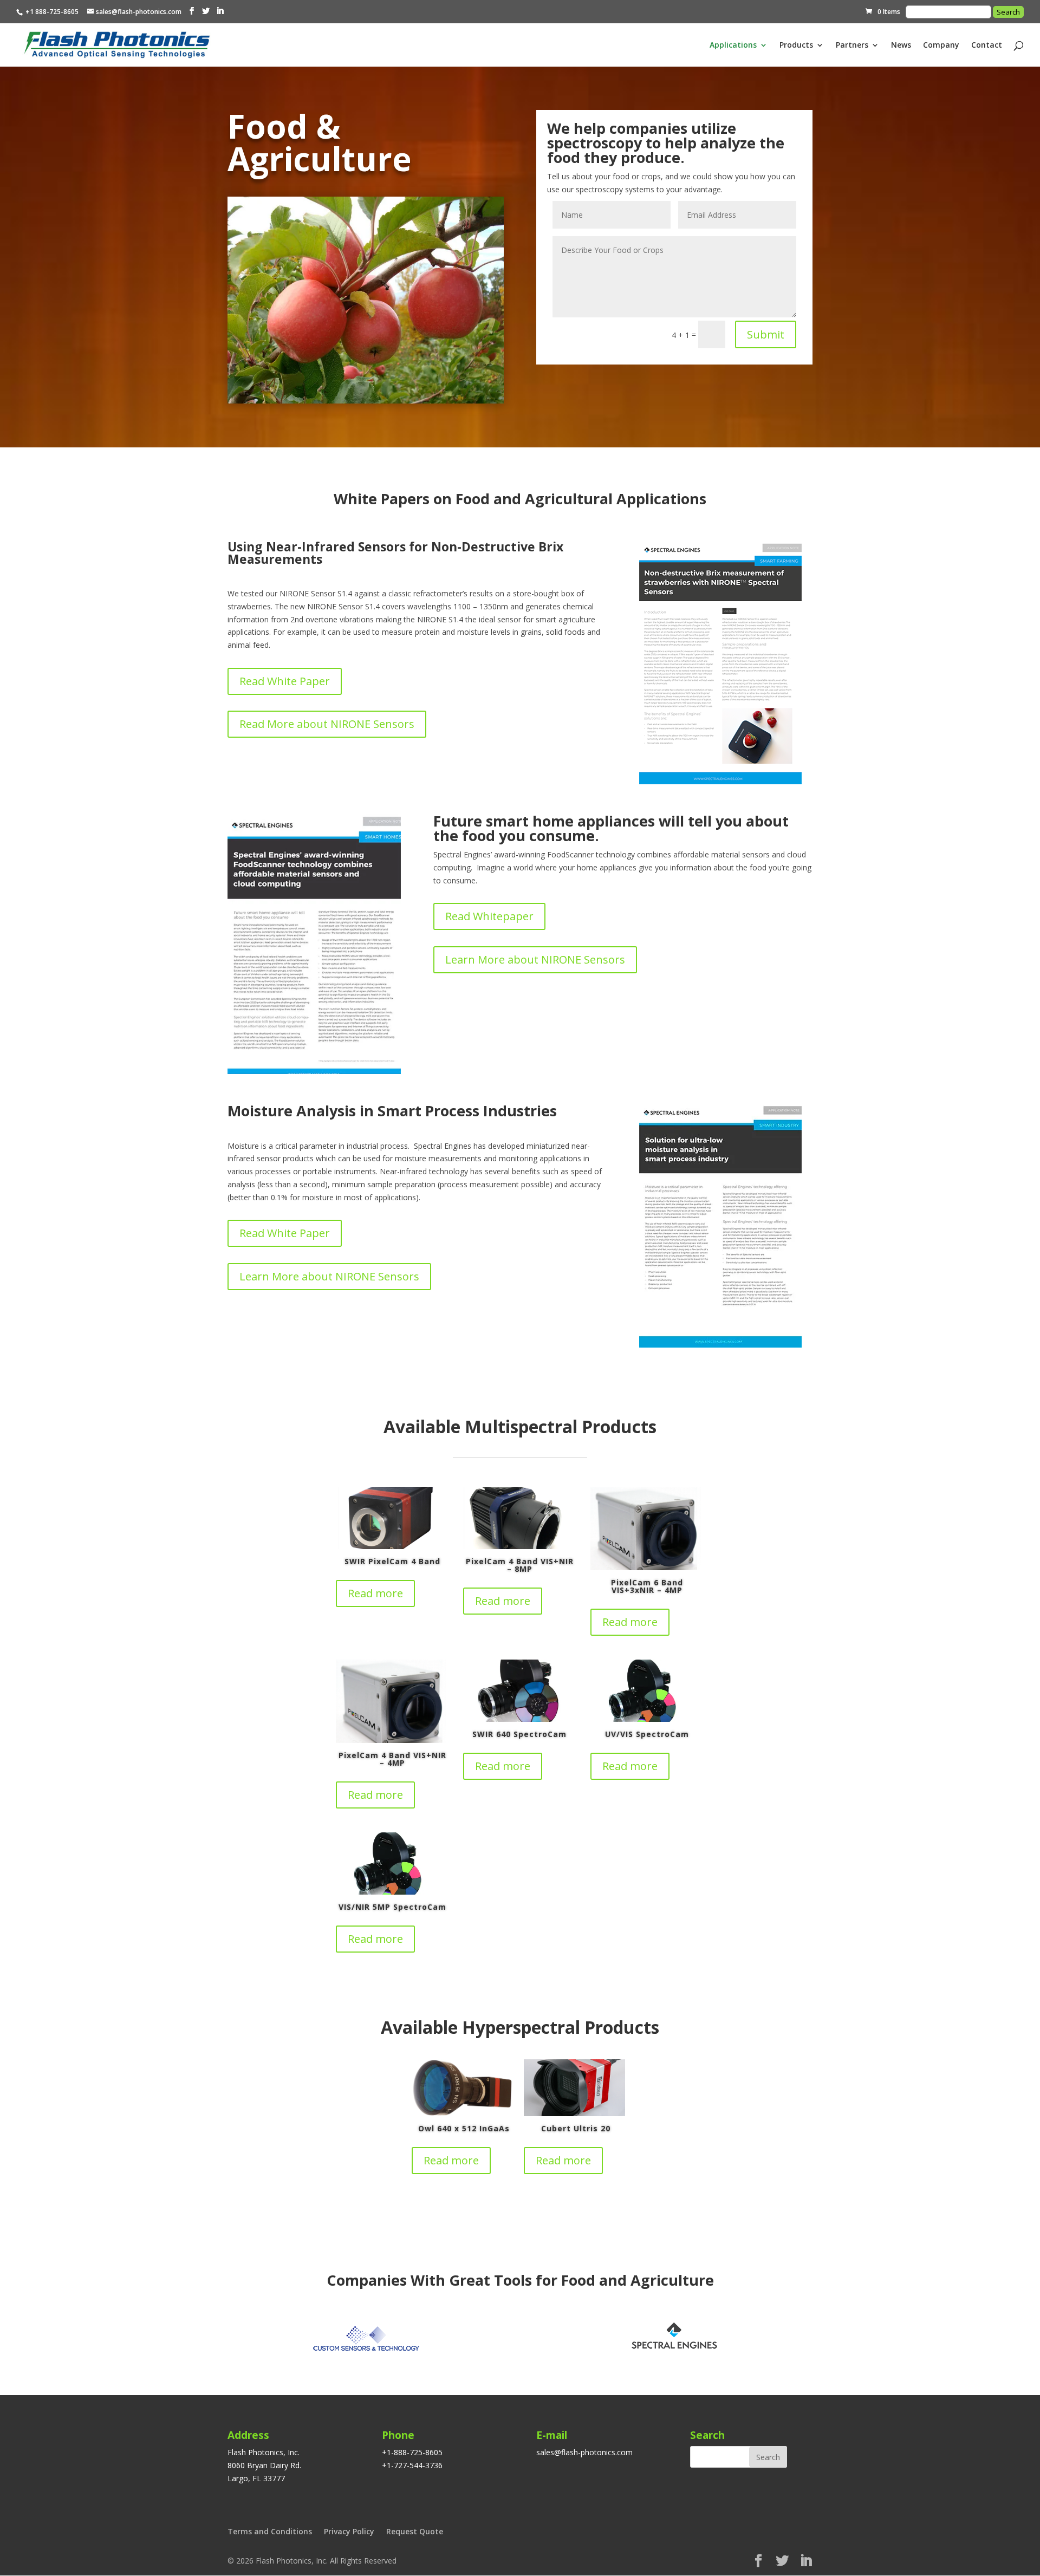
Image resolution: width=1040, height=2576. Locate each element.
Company (941, 45)
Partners (852, 45)
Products (796, 45)
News (901, 45)
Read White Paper (285, 681)
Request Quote (415, 2531)
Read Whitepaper (489, 916)
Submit (766, 334)
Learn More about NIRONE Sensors (535, 960)
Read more (375, 1593)
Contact (987, 45)
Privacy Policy (349, 2531)
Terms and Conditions (270, 2531)
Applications (733, 45)
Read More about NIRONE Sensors (327, 724)
